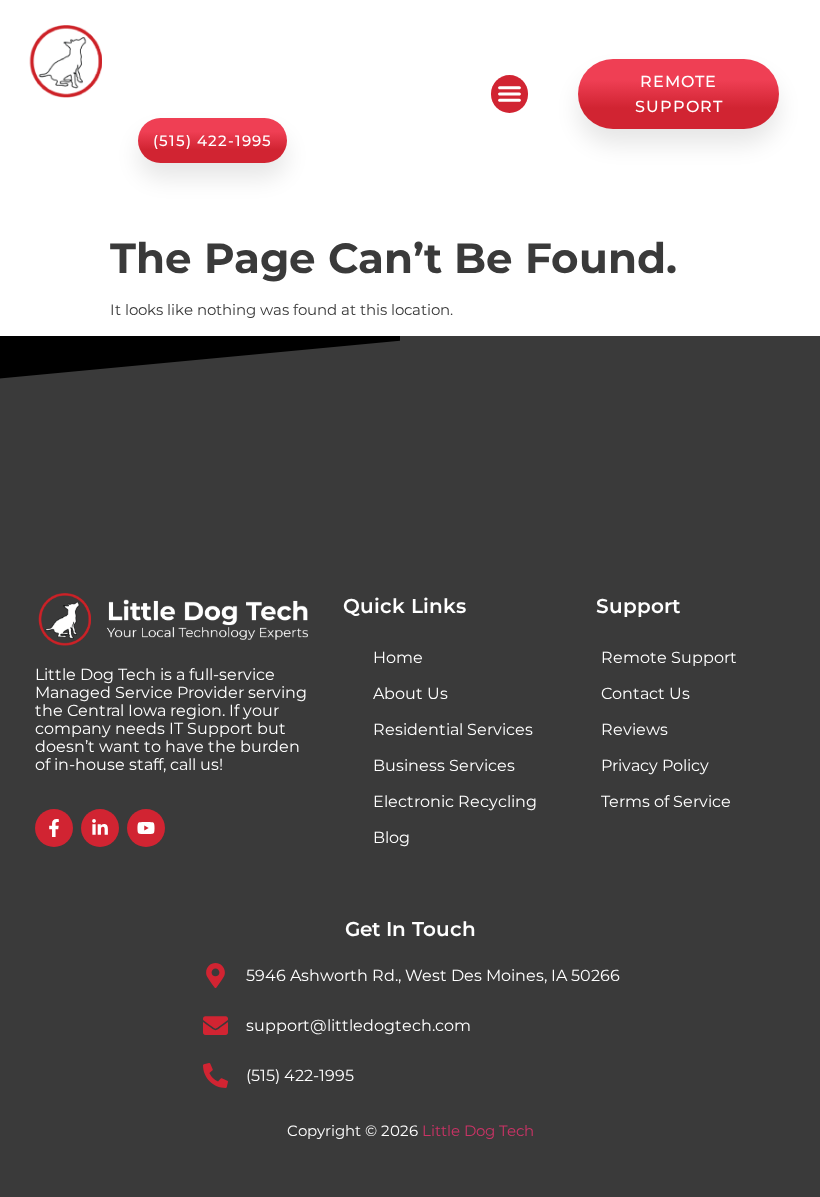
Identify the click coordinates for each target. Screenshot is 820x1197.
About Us (410, 693)
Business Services (444, 765)
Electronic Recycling (455, 801)
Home (398, 657)
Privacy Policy (655, 765)
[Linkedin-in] (100, 828)
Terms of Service (666, 801)
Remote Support (669, 657)
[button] (510, 94)
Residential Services (453, 729)
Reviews (634, 729)
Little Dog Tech (478, 1130)
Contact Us (645, 693)
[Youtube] (146, 828)
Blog (391, 837)
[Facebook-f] (54, 828)
